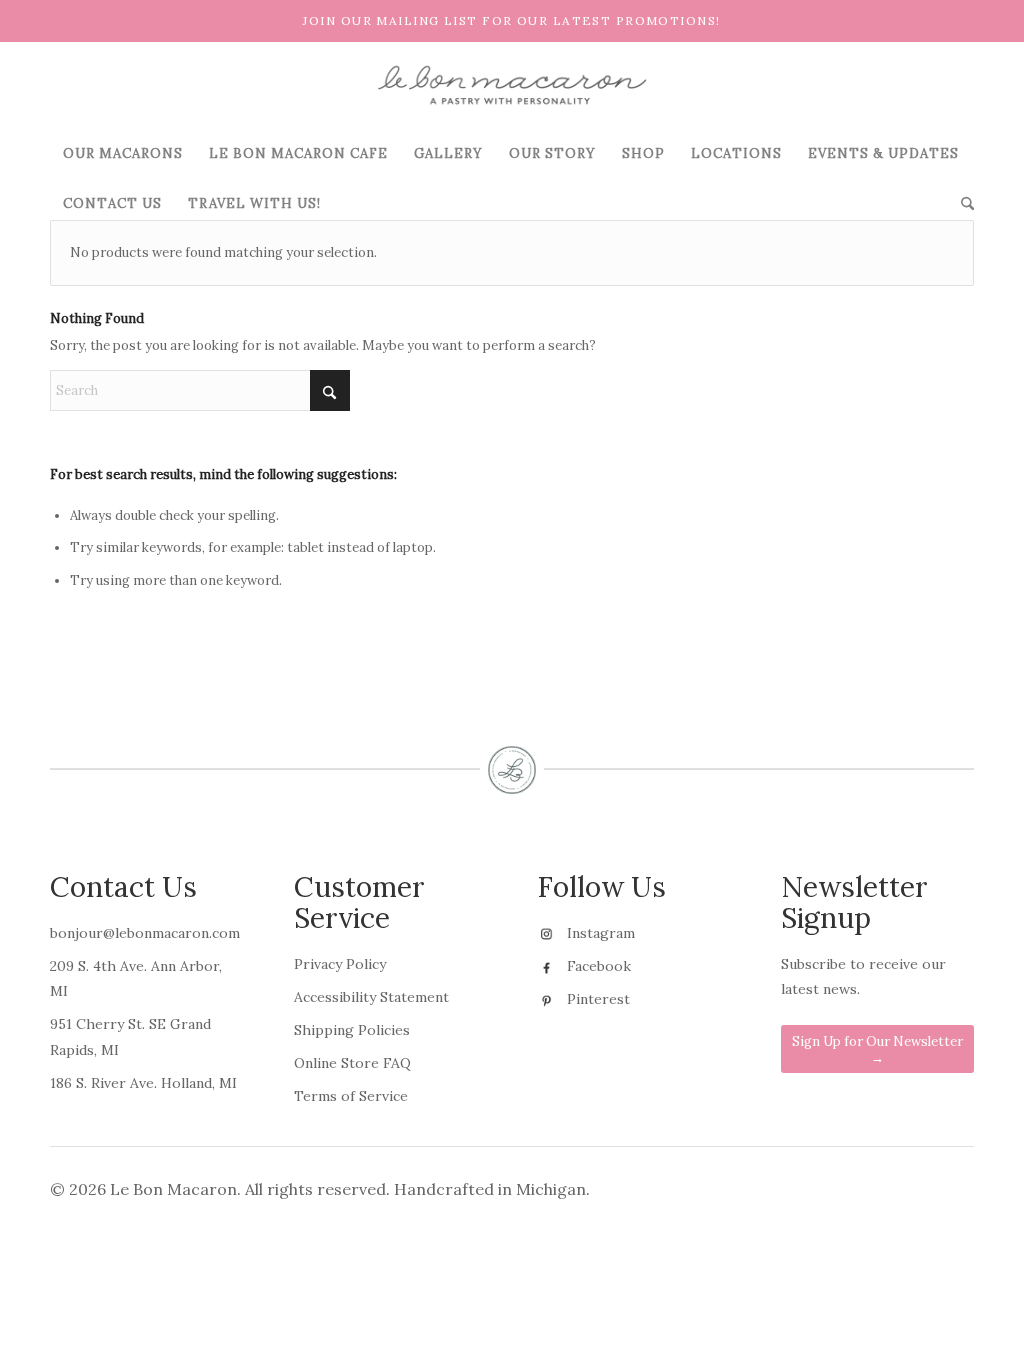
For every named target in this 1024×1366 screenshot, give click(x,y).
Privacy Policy (340, 964)
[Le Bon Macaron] (512, 85)
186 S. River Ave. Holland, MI (143, 1083)
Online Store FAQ (352, 1063)
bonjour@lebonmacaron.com (145, 933)
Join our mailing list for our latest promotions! (511, 20)
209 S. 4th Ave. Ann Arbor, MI (136, 978)
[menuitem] (123, 154)
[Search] (961, 204)
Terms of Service (351, 1096)
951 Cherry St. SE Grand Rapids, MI (130, 1036)
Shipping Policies (352, 1030)
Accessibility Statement (371, 997)
